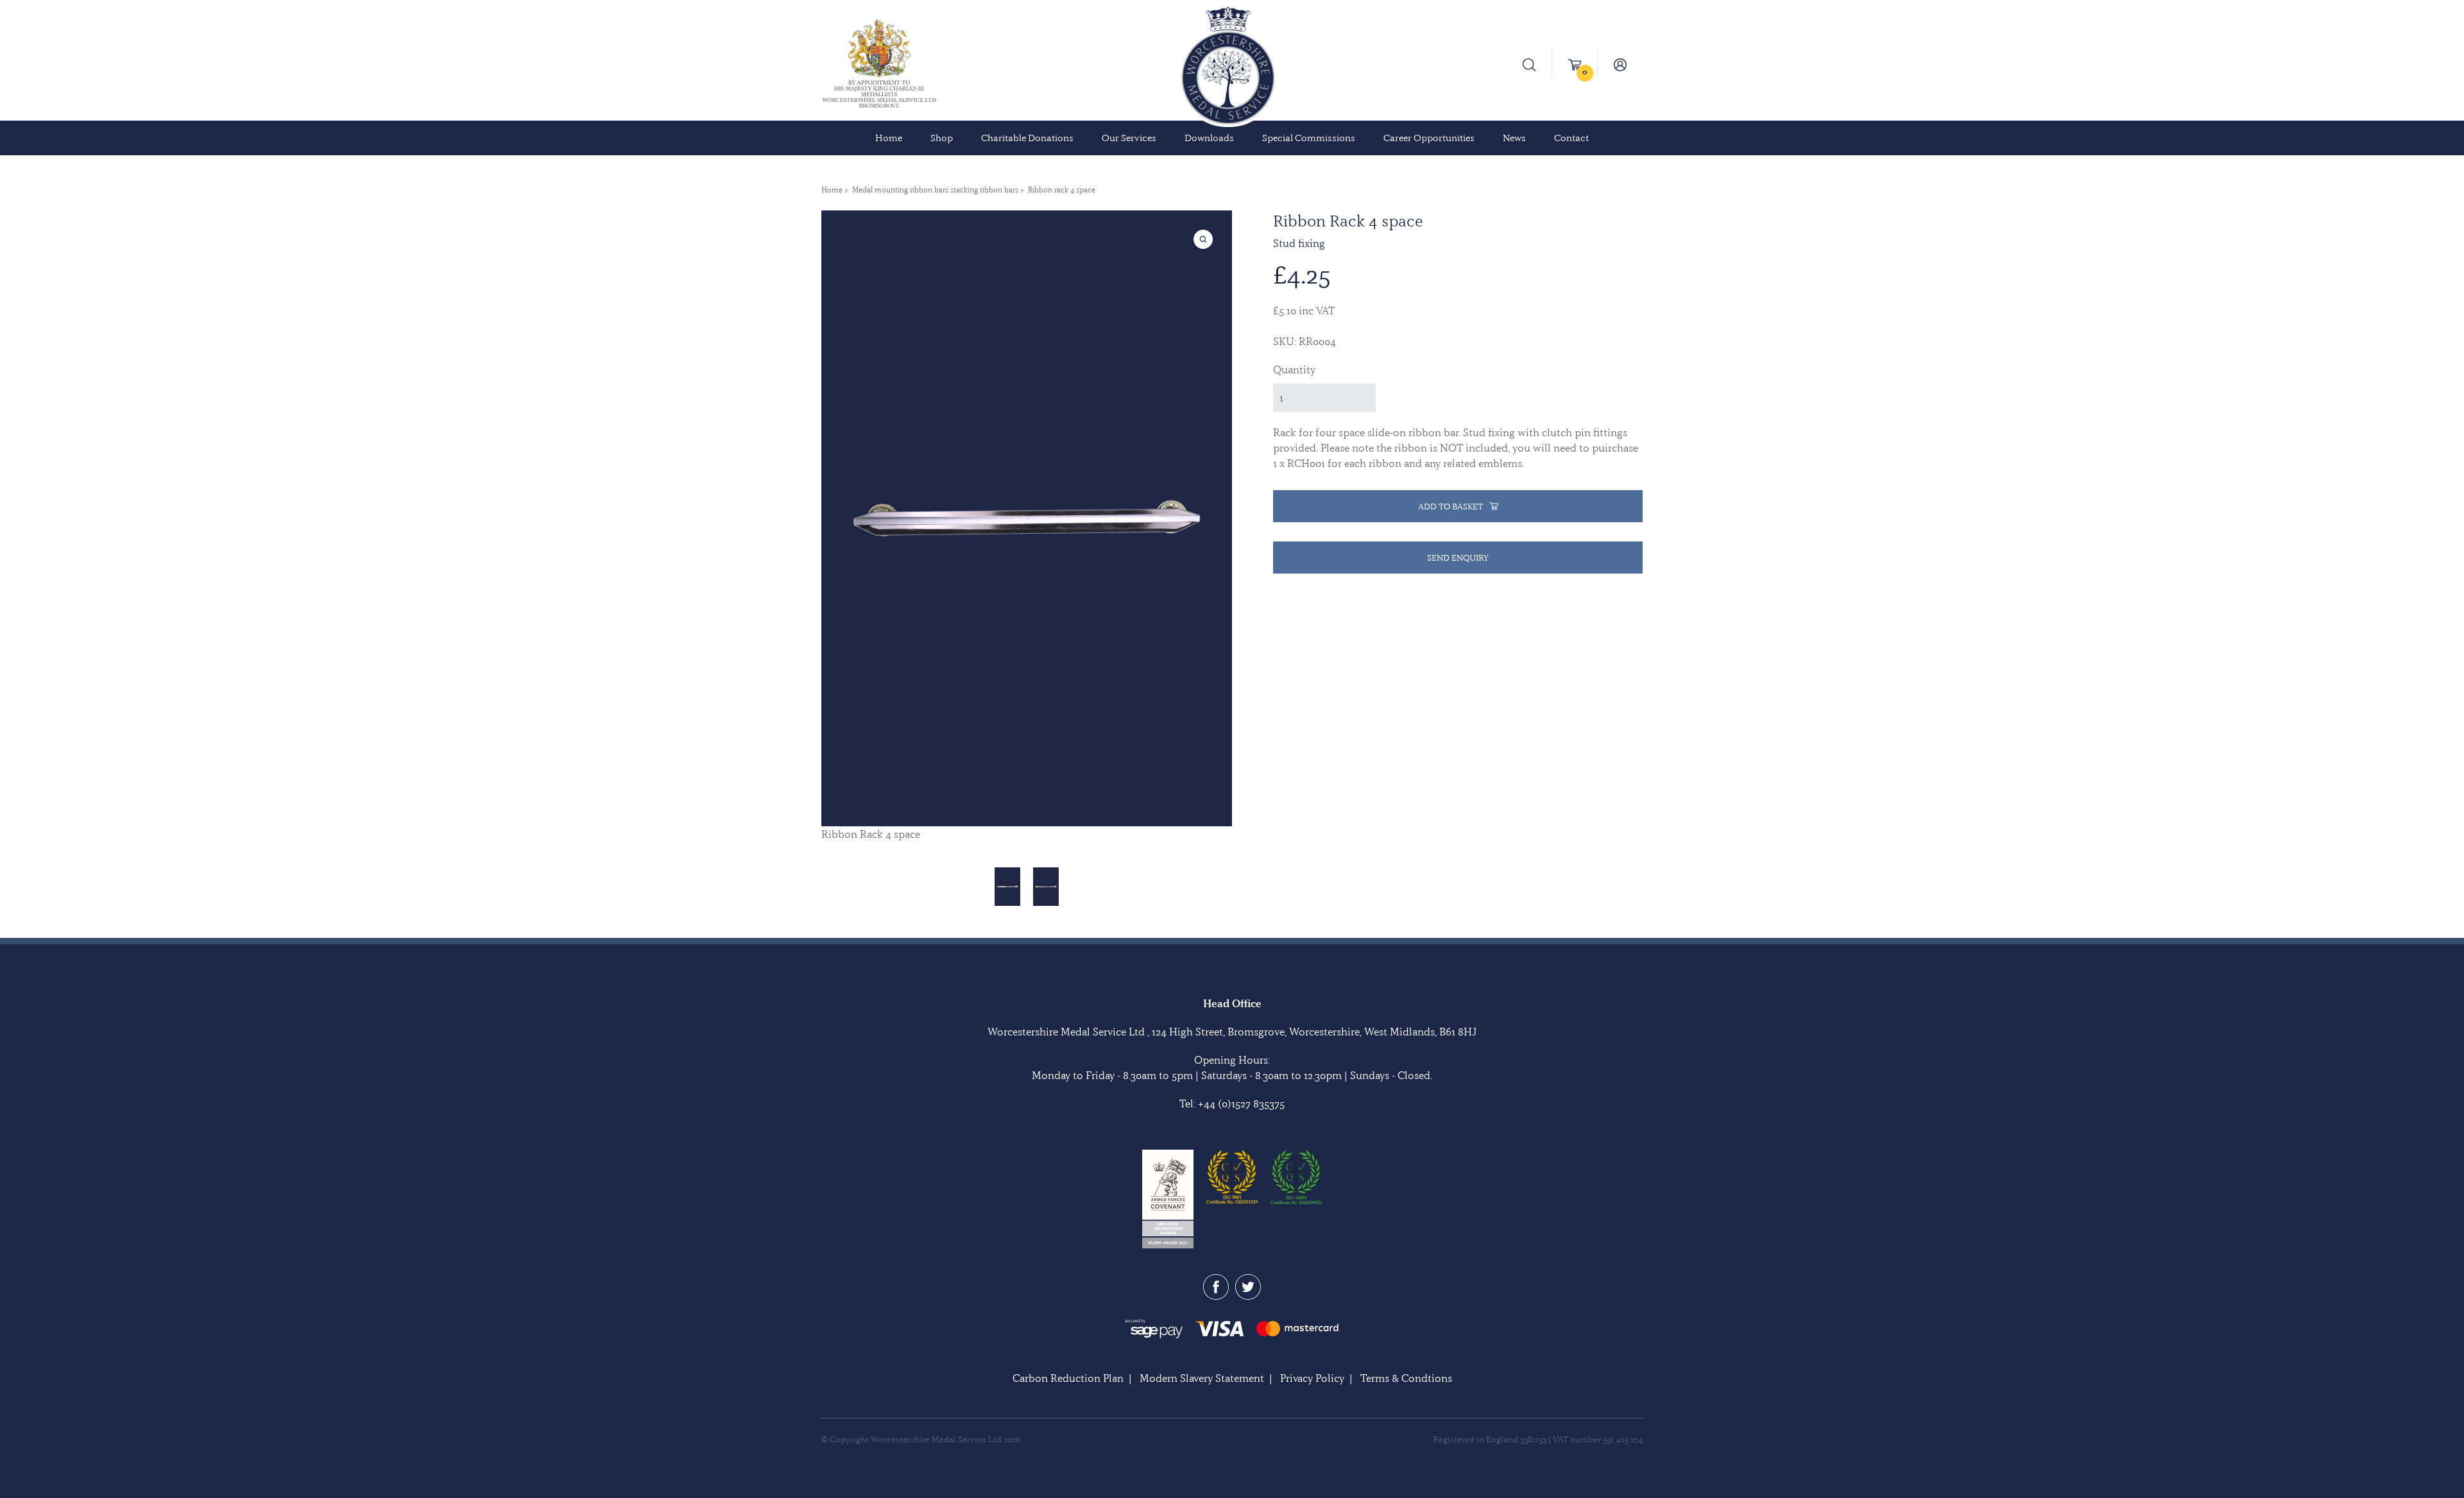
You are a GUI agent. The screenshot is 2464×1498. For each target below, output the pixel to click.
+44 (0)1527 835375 (1241, 1103)
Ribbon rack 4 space (1062, 190)
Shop (942, 138)
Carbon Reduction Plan (1068, 1378)
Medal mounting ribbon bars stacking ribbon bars (935, 190)
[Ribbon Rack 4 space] (1007, 887)
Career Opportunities (1429, 138)
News (1514, 138)
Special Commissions (1309, 138)
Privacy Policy (1312, 1378)
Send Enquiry (1458, 557)
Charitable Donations (1027, 138)
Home (889, 138)
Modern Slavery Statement (1202, 1378)
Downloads (1209, 138)
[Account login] (1620, 64)
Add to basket (1450, 506)
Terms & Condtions (1406, 1378)
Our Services (1129, 138)
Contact (1571, 138)
